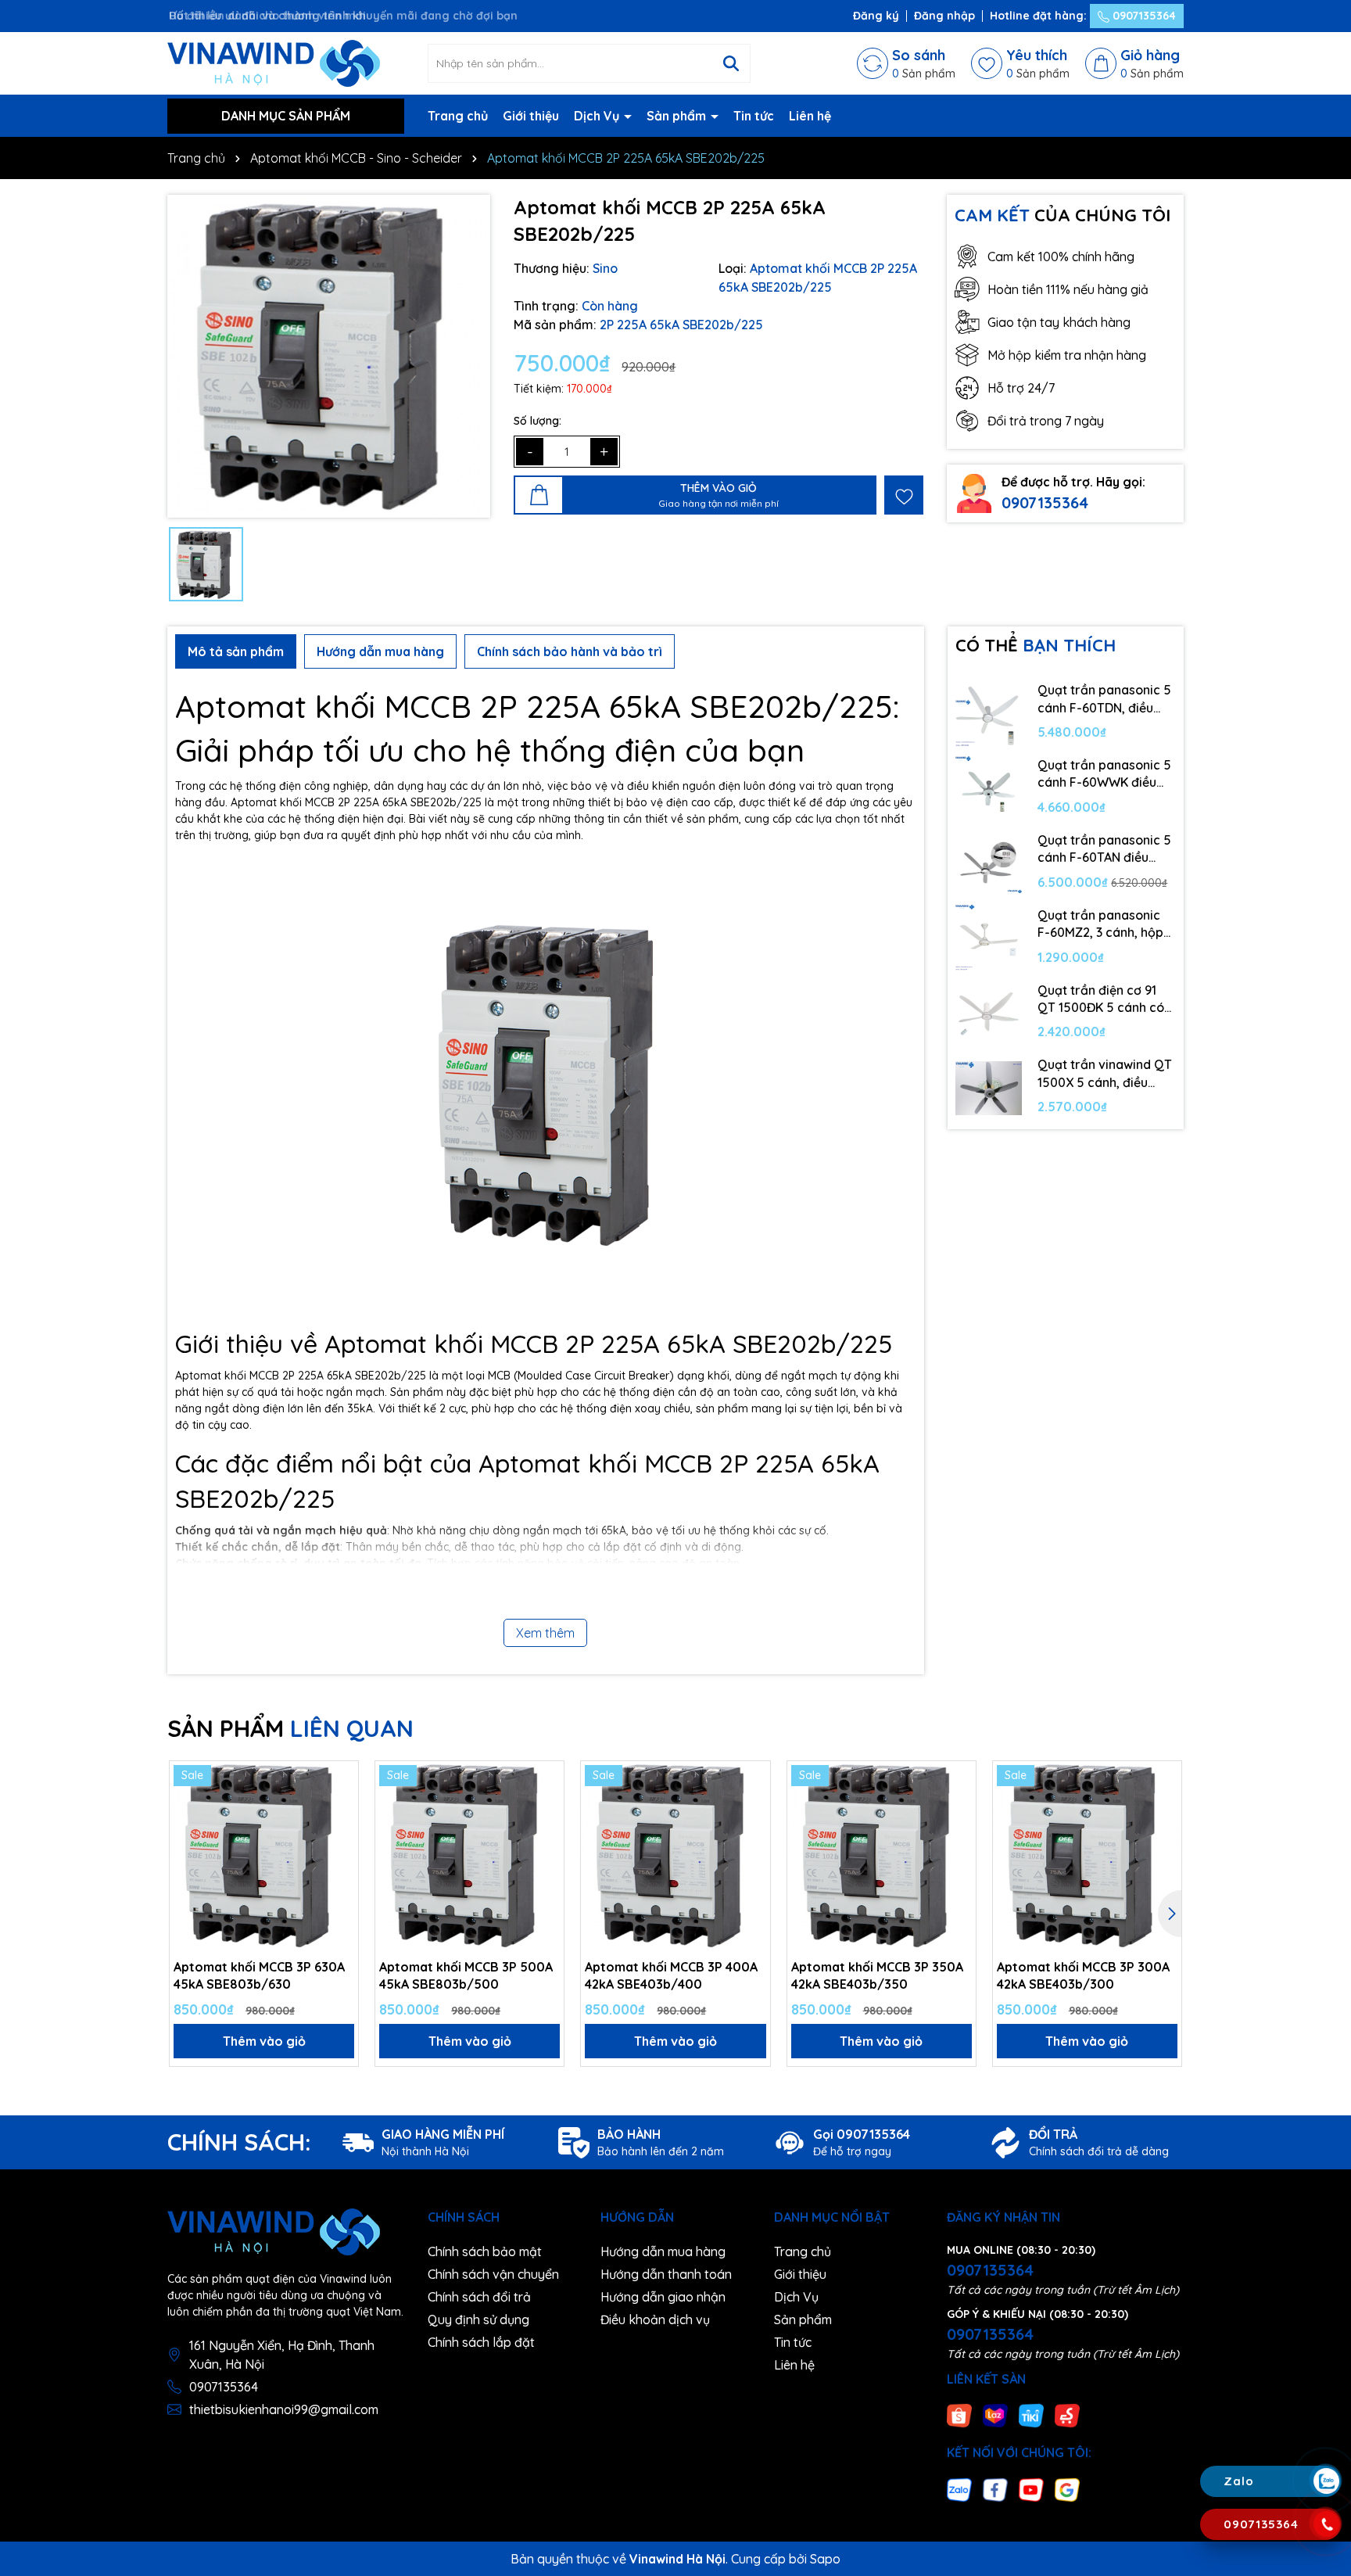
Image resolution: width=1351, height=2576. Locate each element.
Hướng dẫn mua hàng (663, 2251)
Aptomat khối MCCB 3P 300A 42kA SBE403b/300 (1083, 1975)
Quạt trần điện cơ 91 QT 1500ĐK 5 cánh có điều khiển (1101, 999)
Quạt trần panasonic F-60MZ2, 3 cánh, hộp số (1100, 924)
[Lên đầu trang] (1325, 2388)
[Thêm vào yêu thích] (904, 495)
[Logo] (274, 63)
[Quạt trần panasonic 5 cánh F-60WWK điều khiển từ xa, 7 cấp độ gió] (989, 788)
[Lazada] (995, 2415)
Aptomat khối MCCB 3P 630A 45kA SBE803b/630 (259, 1975)
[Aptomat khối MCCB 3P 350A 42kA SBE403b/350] (882, 1855)
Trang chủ (458, 116)
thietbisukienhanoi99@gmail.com (284, 2409)
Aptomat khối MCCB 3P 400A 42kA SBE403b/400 (671, 1975)
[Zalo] (959, 2488)
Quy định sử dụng (478, 2319)
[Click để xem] (329, 356)
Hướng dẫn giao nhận (663, 2297)
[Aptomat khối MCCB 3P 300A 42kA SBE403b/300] (1087, 1855)
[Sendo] (1067, 2415)
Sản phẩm (678, 116)
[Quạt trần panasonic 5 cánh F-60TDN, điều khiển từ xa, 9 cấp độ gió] (989, 713)
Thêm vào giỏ (264, 2041)
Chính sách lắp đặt (481, 2342)
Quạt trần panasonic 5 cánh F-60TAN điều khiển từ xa (1104, 849)
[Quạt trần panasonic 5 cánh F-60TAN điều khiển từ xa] (989, 863)
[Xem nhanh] (341, 1833)
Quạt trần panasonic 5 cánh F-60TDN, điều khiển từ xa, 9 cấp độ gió (1104, 699)
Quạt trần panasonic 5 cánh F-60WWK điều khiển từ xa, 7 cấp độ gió (1104, 774)
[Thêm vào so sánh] (341, 1806)
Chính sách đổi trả (479, 2297)
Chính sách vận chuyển (493, 2274)
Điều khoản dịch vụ (655, 2319)
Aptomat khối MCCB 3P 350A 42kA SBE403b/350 (877, 1975)
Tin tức (754, 116)
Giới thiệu (531, 116)
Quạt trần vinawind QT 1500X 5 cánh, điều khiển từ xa (1105, 1074)
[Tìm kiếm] (731, 63)
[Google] (1067, 2488)
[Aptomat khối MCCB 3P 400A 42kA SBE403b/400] (675, 1855)
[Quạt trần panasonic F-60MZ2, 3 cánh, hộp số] (989, 938)
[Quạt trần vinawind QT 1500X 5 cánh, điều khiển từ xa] (989, 1088)
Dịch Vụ (598, 116)
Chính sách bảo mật (485, 2251)
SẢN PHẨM (290, 1728)
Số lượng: (538, 421)
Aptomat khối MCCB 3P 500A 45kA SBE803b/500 (466, 1975)
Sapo (825, 2559)
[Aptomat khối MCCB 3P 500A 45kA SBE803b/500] (469, 1855)
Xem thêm (545, 1633)
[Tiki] (1031, 2415)
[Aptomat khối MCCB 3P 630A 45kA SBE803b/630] (264, 1855)
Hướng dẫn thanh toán (666, 2274)
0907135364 (1143, 16)
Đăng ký (876, 16)
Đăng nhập (944, 16)
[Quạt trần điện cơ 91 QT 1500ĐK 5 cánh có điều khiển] (989, 1014)
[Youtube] (1031, 2488)
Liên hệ (810, 116)
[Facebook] (995, 2488)
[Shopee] (959, 2415)
